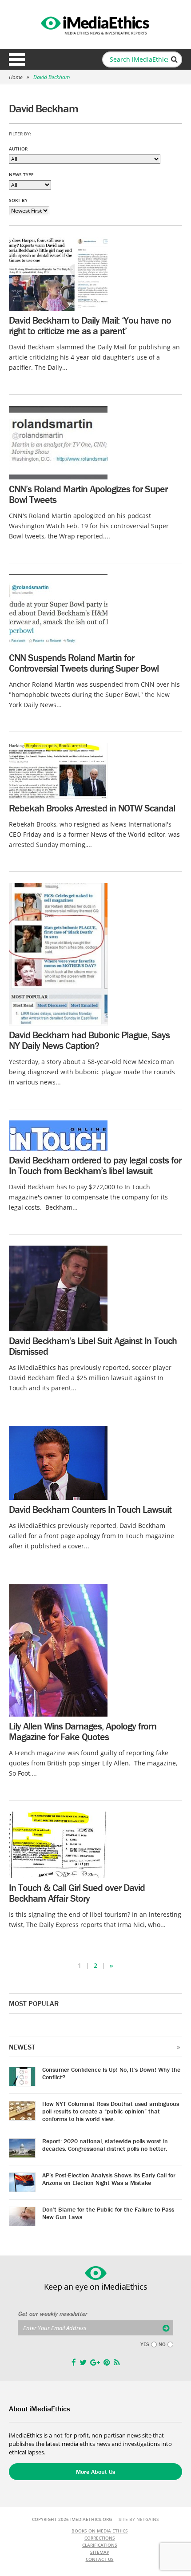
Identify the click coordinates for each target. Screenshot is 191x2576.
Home (16, 77)
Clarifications (100, 2545)
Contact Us (100, 2559)
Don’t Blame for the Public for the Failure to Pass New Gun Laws (108, 2213)
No (162, 2344)
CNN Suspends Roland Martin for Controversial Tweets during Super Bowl (84, 663)
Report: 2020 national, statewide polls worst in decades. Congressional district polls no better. (105, 2145)
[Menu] (17, 59)
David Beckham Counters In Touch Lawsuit (90, 1510)
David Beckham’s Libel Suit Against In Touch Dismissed (93, 1346)
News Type (21, 174)
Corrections (100, 2538)
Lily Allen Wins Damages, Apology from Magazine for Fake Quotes (83, 1731)
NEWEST (22, 2047)
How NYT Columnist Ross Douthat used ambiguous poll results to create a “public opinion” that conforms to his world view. (111, 2111)
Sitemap (100, 2552)
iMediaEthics (95, 24)
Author (18, 149)
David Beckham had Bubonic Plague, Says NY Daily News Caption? (89, 1040)
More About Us (95, 2472)
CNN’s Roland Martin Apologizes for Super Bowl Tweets (88, 494)
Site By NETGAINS (139, 2519)
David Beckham (52, 77)
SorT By (18, 200)
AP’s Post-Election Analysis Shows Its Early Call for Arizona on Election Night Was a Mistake (109, 2179)
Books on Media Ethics (100, 2531)
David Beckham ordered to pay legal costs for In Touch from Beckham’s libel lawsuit (95, 1165)
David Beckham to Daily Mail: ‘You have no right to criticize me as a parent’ (90, 326)
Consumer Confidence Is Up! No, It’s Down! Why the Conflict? (111, 2073)
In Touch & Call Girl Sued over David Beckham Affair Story (77, 1893)
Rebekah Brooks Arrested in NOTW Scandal (92, 808)
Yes (145, 2344)
